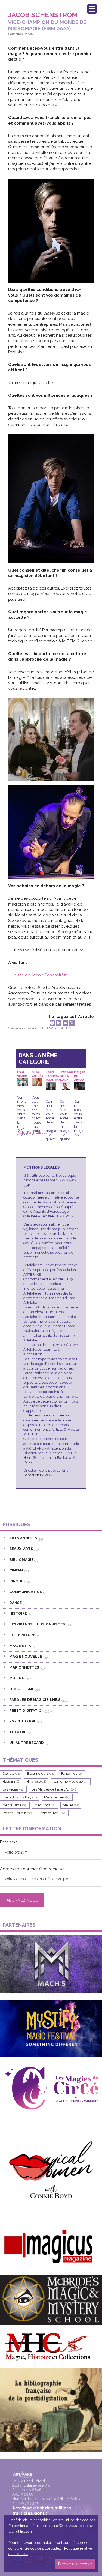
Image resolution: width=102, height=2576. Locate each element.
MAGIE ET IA (20, 1646)
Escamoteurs (41, 1773)
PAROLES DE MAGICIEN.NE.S (49, 1028)
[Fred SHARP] (22, 1082)
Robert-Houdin (17, 1813)
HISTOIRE (18, 1613)
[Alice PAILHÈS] (37, 1082)
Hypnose (36, 1781)
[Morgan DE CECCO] (79, 1086)
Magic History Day (20, 1797)
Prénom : (8, 1842)
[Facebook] (52, 1023)
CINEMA (16, 1570)
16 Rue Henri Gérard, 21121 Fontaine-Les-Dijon (32, 2483)
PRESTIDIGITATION (27, 1710)
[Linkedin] (59, 1023)
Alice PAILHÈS (37, 1074)
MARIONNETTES (24, 1667)
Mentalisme (15, 1805)
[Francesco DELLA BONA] (65, 1086)
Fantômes (72, 1773)
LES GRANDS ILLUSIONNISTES (37, 1624)
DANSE (16, 1603)
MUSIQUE (18, 1678)
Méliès (71, 1805)
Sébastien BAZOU (38, 1475)
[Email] (65, 1023)
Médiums (45, 1805)
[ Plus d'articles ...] (32, 1133)
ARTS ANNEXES (23, 1538)
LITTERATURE (22, 1635)
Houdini (11, 1781)
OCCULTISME (22, 1689)
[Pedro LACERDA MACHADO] (51, 1086)
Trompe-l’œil (53, 1813)
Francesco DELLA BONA (68, 1074)
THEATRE (18, 1732)
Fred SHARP (22, 1074)
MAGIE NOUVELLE (26, 1656)
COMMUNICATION (26, 1592)
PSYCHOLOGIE (23, 1721)
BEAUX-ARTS (21, 1549)
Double (11, 1773)
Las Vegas (13, 1789)
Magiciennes (57, 1797)
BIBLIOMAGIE (21, 1559)
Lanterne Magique (71, 1781)
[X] (72, 1023)
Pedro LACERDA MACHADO (53, 1074)
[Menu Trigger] (92, 9)
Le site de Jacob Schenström (40, 975)
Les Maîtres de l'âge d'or (54, 1789)
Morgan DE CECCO (80, 1074)
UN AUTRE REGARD (27, 1743)
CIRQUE (16, 1581)
